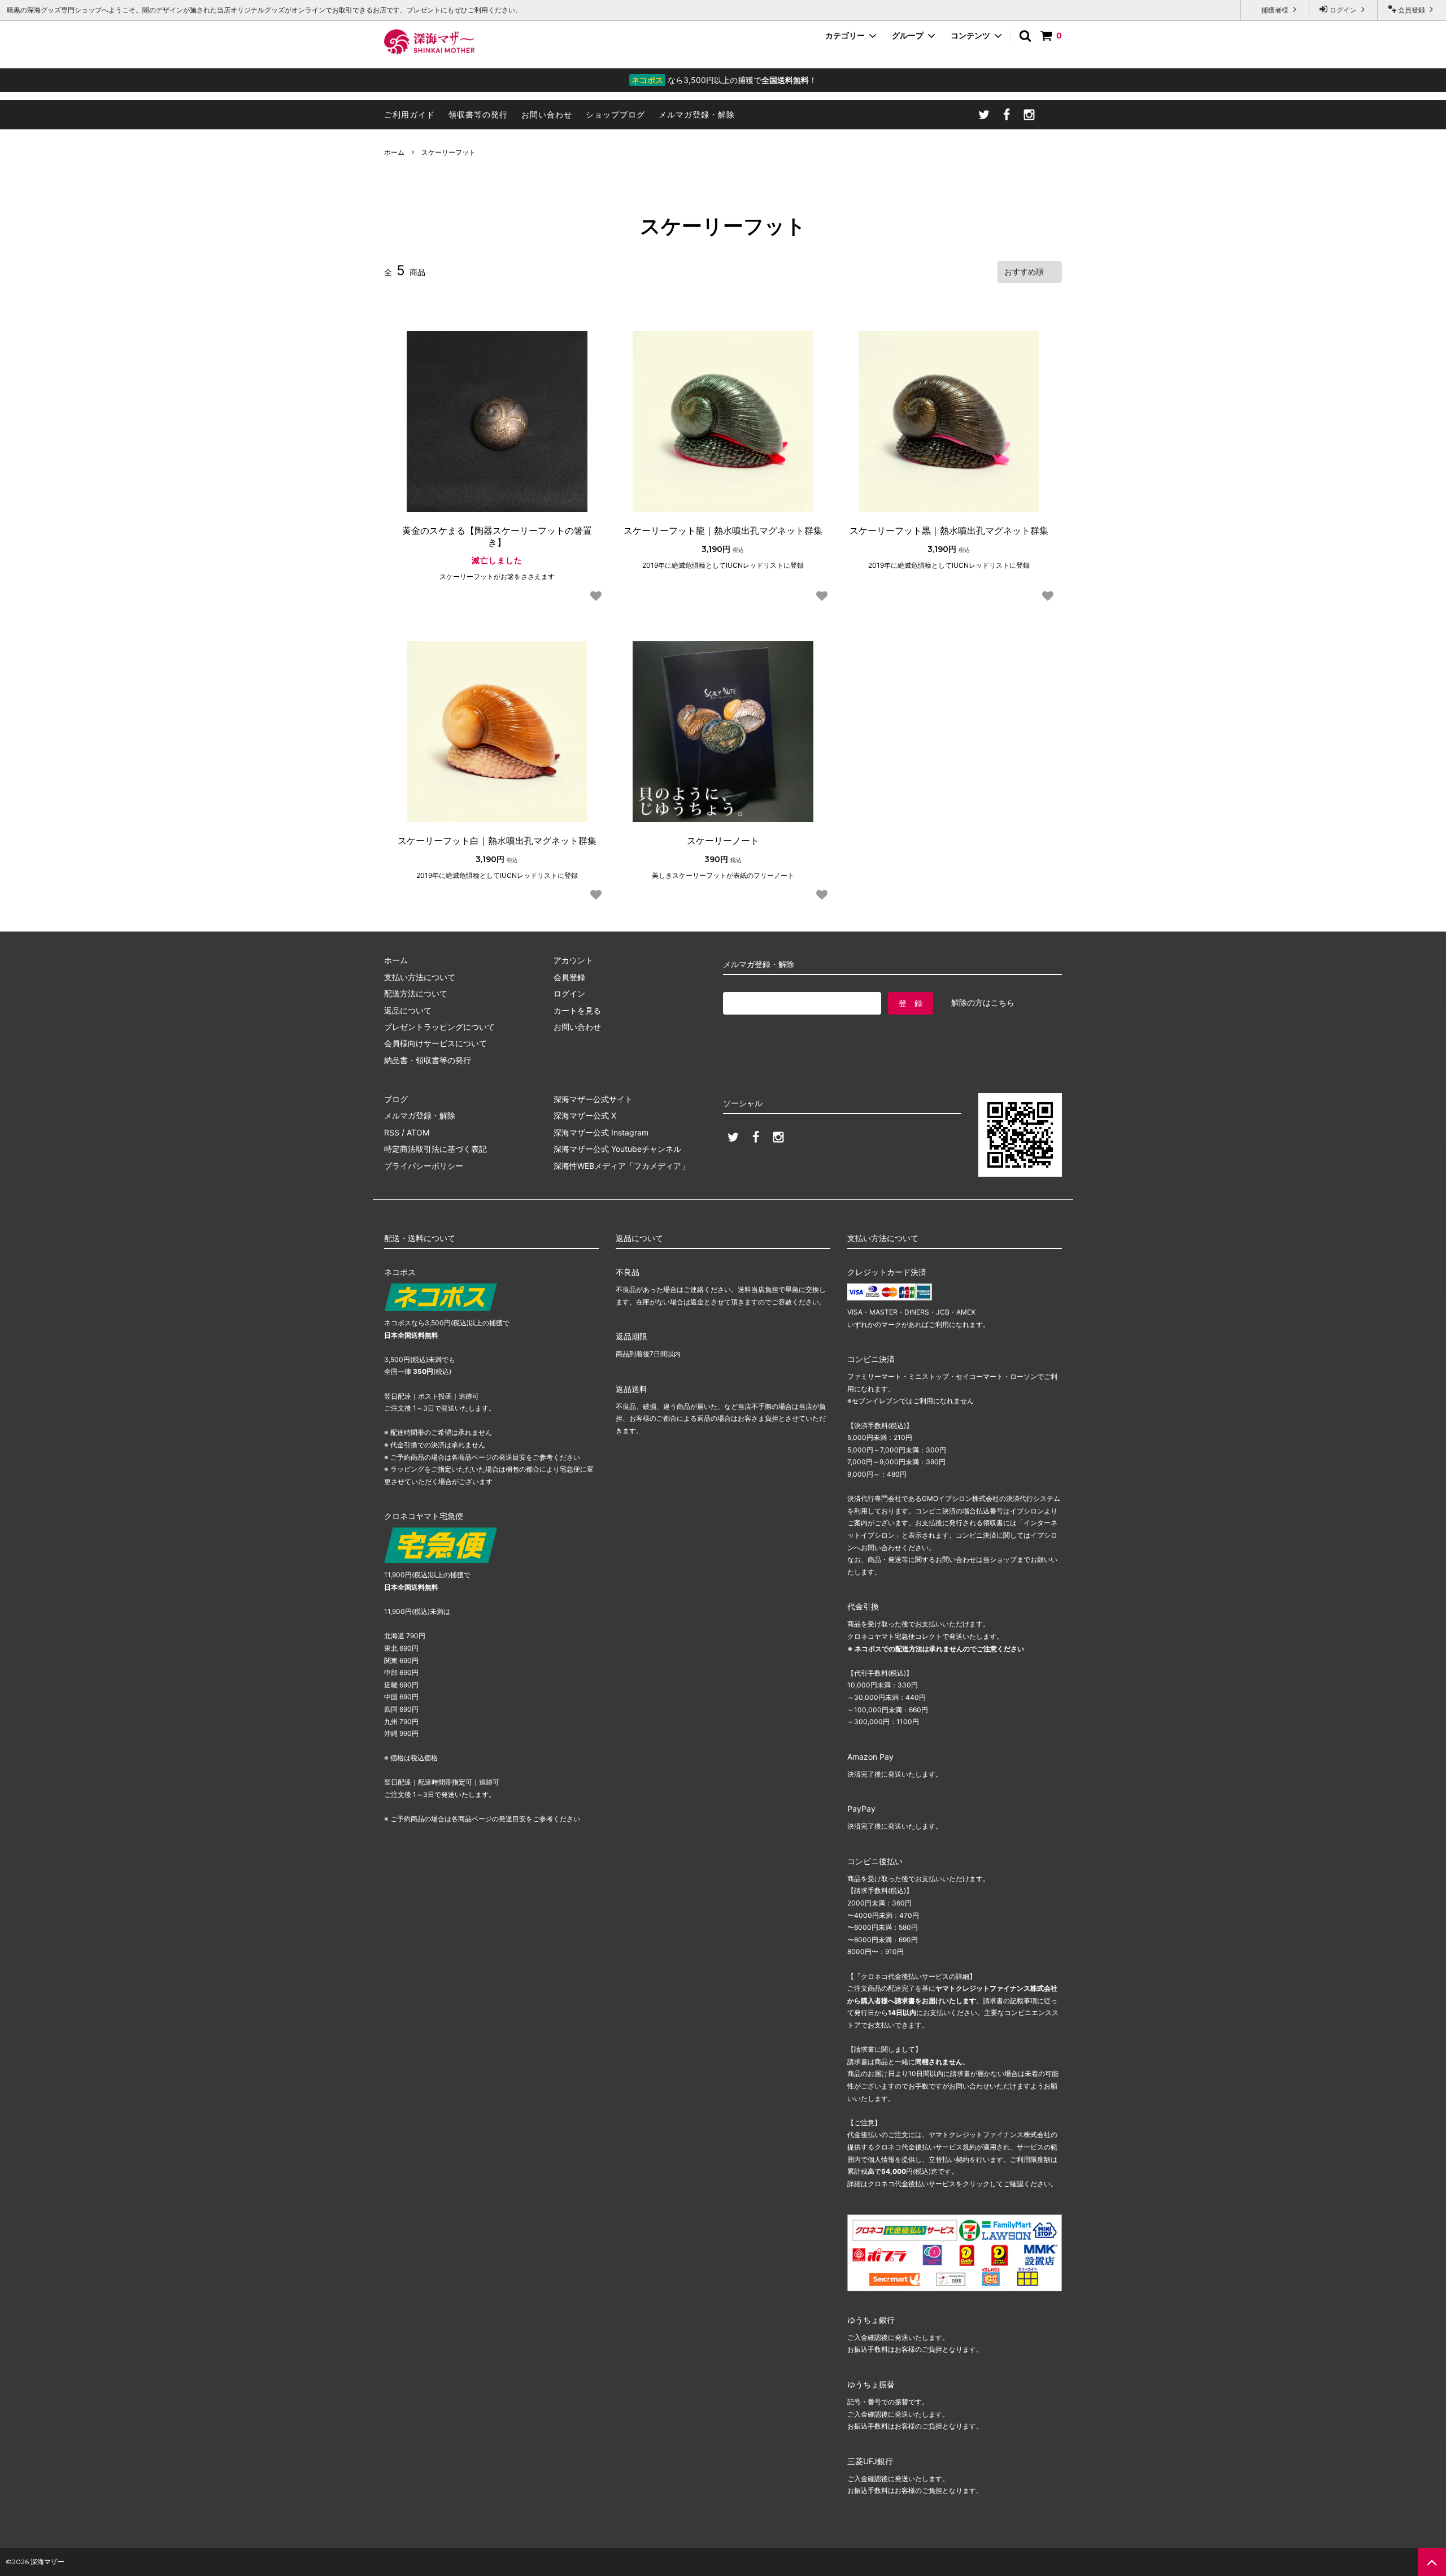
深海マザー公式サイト (593, 1099)
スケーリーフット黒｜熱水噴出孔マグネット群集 (949, 530)
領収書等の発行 (478, 114)
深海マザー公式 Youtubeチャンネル (617, 1149)
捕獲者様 (1275, 10)
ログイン (1343, 10)
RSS (392, 1132)
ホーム (394, 152)
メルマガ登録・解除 (697, 114)
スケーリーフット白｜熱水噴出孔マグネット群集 (497, 841)
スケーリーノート (723, 841)
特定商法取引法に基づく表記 (435, 1149)
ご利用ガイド (410, 114)
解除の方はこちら (983, 1002)
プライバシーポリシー (424, 1166)
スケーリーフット (448, 152)
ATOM (418, 1132)
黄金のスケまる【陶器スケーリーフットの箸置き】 (497, 536)
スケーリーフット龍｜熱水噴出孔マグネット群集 (723, 530)
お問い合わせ (547, 114)
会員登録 (1412, 10)
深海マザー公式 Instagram (601, 1132)
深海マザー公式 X (585, 1115)
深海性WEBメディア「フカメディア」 (621, 1166)
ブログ (396, 1099)
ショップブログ (615, 114)
